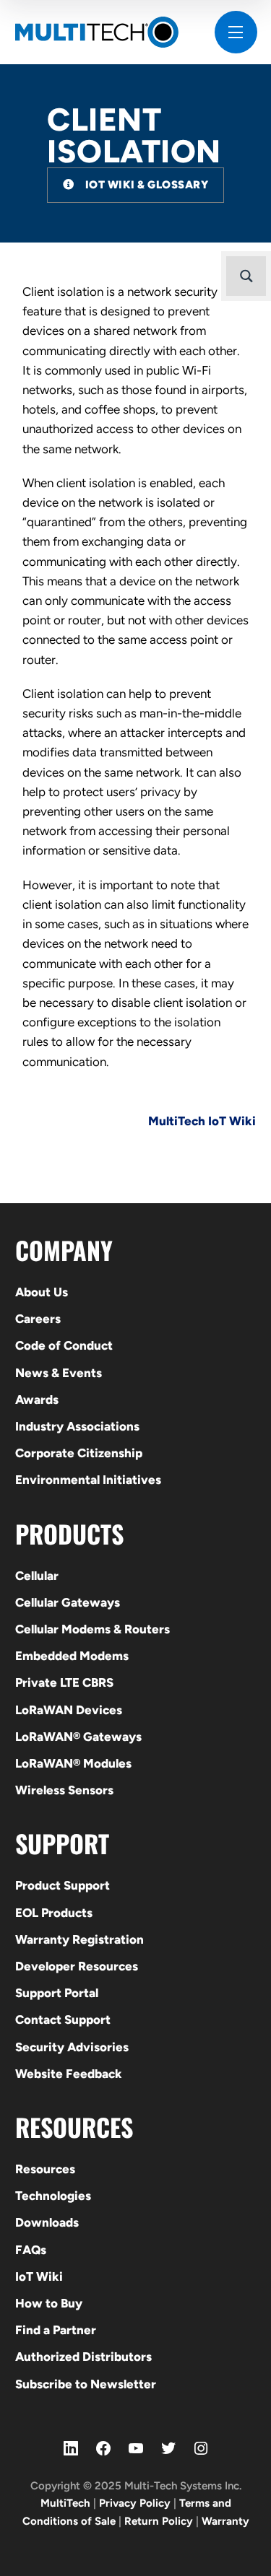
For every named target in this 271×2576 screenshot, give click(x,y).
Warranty (225, 2521)
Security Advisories (72, 2047)
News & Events (59, 1373)
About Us (42, 1292)
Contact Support (63, 2020)
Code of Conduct (64, 1345)
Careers (38, 1319)
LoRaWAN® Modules (73, 1763)
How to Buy (49, 2303)
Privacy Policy (135, 2503)
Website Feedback (69, 2074)
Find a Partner (56, 2330)
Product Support (63, 1885)
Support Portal (57, 1993)
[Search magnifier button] (246, 276)
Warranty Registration (79, 1939)
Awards (37, 1400)
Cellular (37, 1576)
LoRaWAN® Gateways (78, 1737)
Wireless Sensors (64, 1790)
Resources (45, 2169)
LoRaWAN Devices (69, 1710)
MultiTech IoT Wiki (202, 1121)
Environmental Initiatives (88, 1480)
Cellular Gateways (68, 1602)
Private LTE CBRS (64, 1682)
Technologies (53, 2196)
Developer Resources (77, 1966)
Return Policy (159, 2521)
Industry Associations (77, 1426)
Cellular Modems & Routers (93, 1629)
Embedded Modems (72, 1656)
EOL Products (54, 1913)
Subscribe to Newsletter (86, 2384)
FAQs (31, 2250)
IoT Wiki (39, 2276)
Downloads (47, 2222)
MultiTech (65, 2503)
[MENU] (236, 32)
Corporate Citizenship (79, 1453)
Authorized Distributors (83, 2357)
